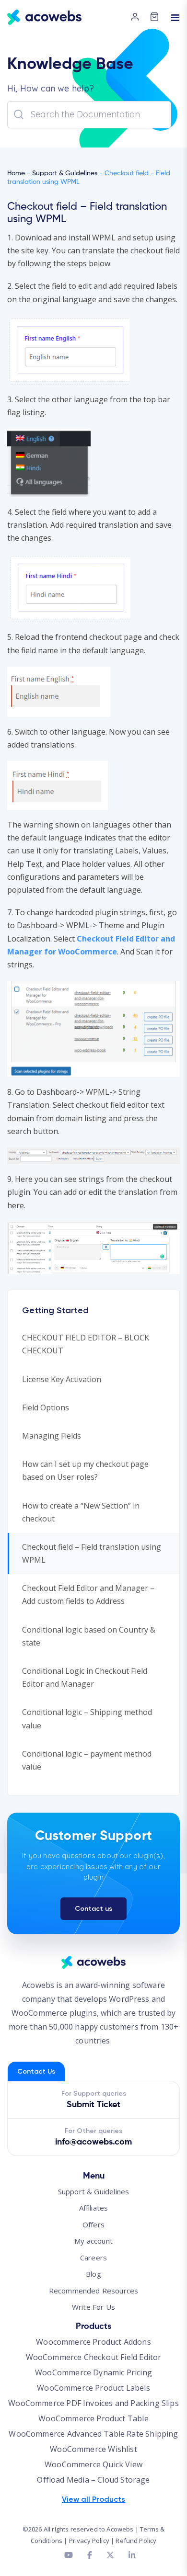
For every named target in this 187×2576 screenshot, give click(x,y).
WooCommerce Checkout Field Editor (94, 2357)
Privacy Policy (89, 2541)
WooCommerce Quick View (93, 2464)
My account (93, 2241)
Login (137, 18)
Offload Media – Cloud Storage (93, 2480)
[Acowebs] (44, 17)
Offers (93, 2224)
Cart (157, 21)
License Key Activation (62, 1379)
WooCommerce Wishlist (93, 2449)
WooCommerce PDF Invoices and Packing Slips (93, 2403)
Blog (93, 2274)
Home (16, 173)
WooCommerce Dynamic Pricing (93, 2372)
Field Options (46, 1407)
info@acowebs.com (93, 2142)
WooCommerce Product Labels (93, 2388)
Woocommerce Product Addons (93, 2342)
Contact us (93, 1909)
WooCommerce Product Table (93, 2418)
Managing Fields (52, 1436)
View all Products (93, 2499)
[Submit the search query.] (19, 114)
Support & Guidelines (65, 173)
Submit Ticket (93, 2105)
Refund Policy (136, 2541)
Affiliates (94, 2208)
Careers (93, 2258)
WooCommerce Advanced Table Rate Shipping (93, 2434)
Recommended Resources (94, 2291)
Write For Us (93, 2307)
